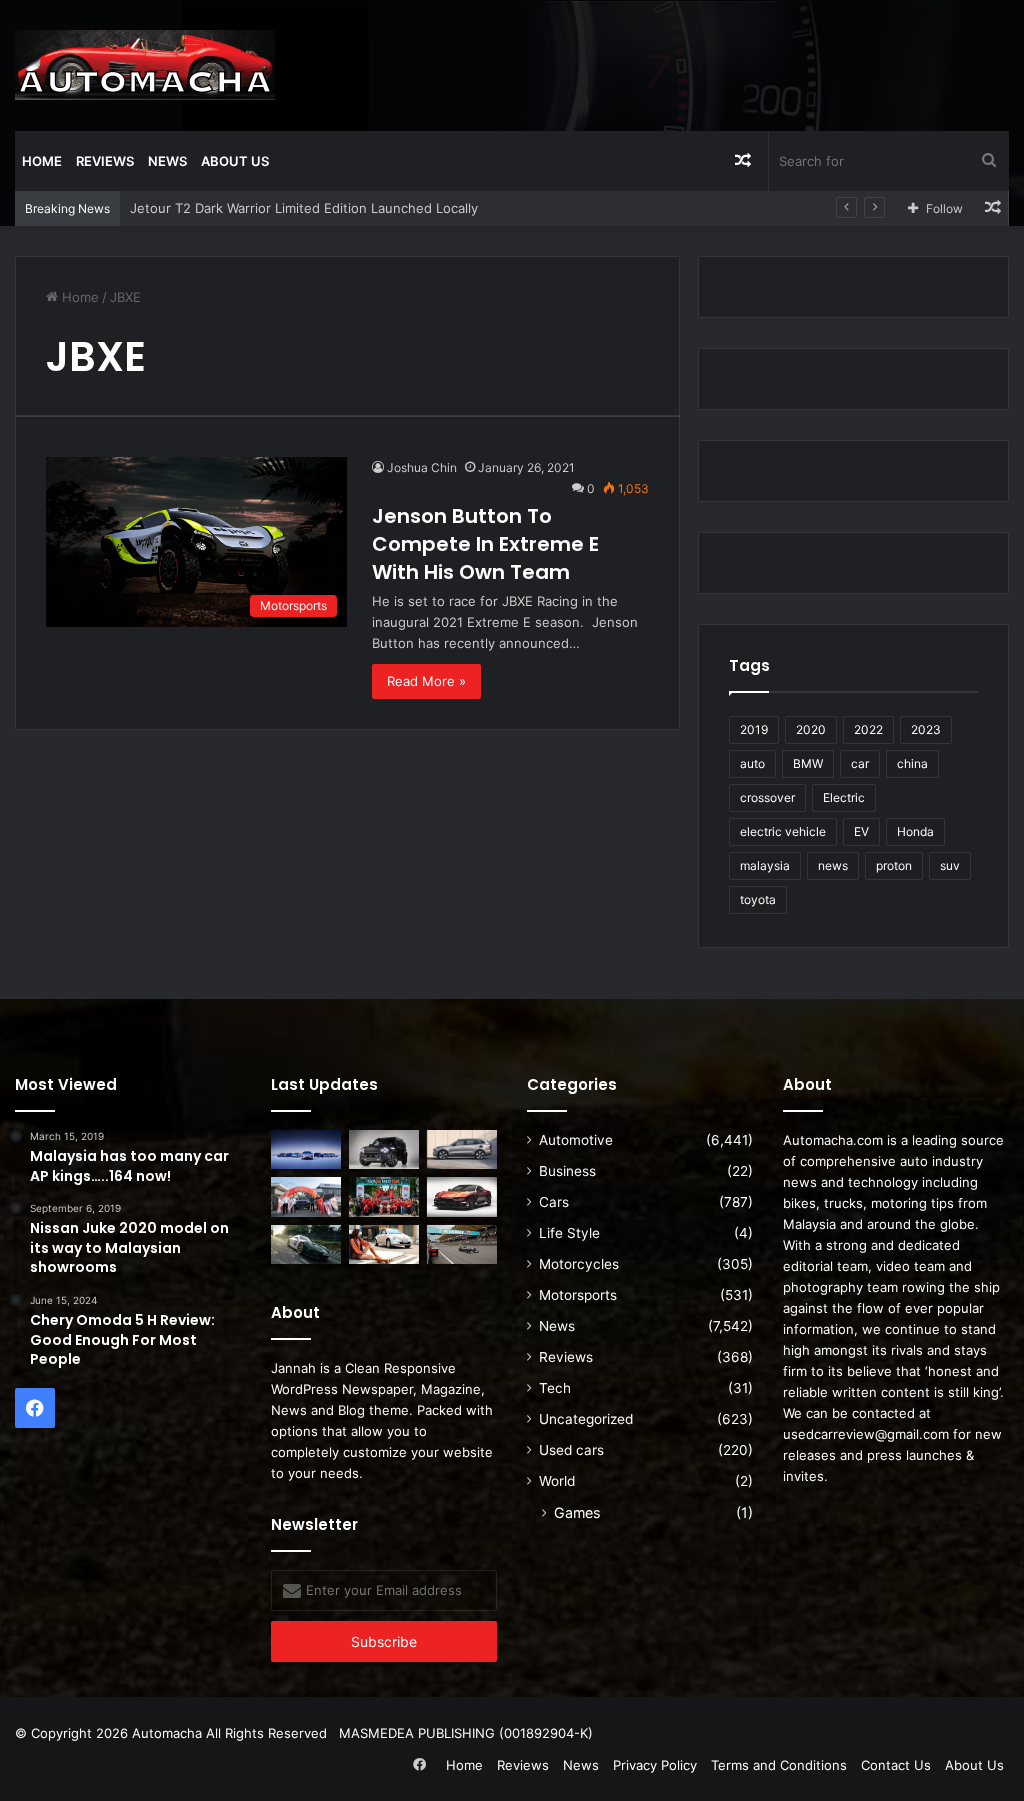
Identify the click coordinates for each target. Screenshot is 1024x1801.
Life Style (569, 1233)
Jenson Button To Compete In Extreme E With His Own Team (485, 544)
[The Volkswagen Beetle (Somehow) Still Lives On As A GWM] (384, 1244)
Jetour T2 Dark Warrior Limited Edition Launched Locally (304, 208)
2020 (811, 729)
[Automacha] (145, 65)
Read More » (426, 681)
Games (577, 1512)
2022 (868, 729)
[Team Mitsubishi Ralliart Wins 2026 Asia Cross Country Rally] (384, 1196)
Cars (554, 1202)
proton (894, 865)
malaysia (765, 865)
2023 (926, 729)
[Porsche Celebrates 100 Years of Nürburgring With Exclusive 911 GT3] (306, 1244)
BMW (808, 763)
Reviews (105, 161)
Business (567, 1171)
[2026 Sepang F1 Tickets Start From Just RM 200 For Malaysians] (462, 1244)
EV (861, 831)
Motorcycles (579, 1264)
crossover (767, 797)
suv (950, 865)
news (833, 865)
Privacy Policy (655, 1765)
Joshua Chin (422, 467)
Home (42, 161)
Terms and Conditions (779, 1765)
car (860, 763)
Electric (844, 797)
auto (752, 763)
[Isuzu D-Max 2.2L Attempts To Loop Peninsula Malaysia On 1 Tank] (306, 1196)
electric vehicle (783, 831)
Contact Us (896, 1765)
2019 (754, 729)
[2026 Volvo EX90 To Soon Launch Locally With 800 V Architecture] (462, 1149)
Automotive (576, 1140)
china (912, 763)
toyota (758, 899)
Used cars (571, 1450)
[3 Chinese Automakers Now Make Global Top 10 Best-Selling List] (306, 1149)
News (167, 161)
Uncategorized (586, 1419)
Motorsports (578, 1295)
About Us (235, 161)
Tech (555, 1388)
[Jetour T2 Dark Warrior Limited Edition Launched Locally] (384, 1149)
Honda (915, 831)
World (557, 1481)
